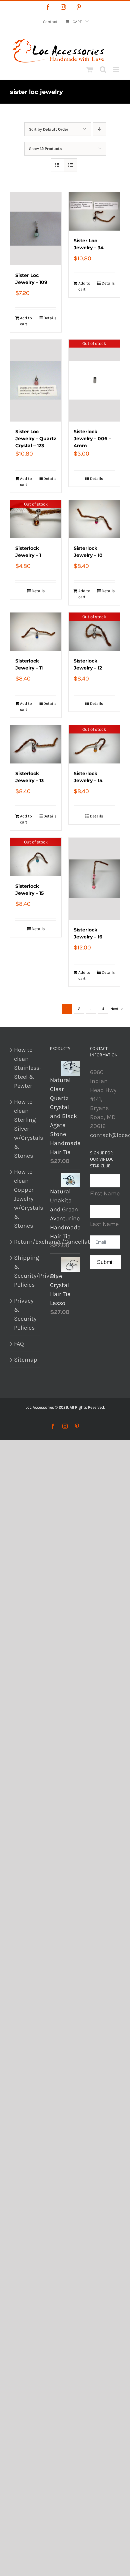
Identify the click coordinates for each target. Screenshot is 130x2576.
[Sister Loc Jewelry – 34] (94, 211)
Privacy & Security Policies (25, 1314)
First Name (105, 1193)
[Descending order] (99, 129)
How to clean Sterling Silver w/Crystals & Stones (25, 1129)
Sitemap (25, 1360)
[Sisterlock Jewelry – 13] (36, 744)
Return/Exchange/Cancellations (25, 1242)
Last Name (104, 1224)
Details (50, 318)
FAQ (19, 1344)
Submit (105, 1262)
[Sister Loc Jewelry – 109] (36, 229)
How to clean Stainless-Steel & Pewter (25, 1068)
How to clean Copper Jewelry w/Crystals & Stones (25, 1199)
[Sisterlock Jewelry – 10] (94, 519)
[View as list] (70, 165)
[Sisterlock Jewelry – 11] (36, 632)
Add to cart (26, 321)
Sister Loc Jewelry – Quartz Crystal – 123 (36, 439)
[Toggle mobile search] (103, 69)
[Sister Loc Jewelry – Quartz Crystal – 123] (36, 381)
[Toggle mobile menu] (116, 69)
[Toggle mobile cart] (90, 69)
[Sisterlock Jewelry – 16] (94, 879)
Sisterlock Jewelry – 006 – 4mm (92, 439)
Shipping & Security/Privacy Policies (25, 1271)
